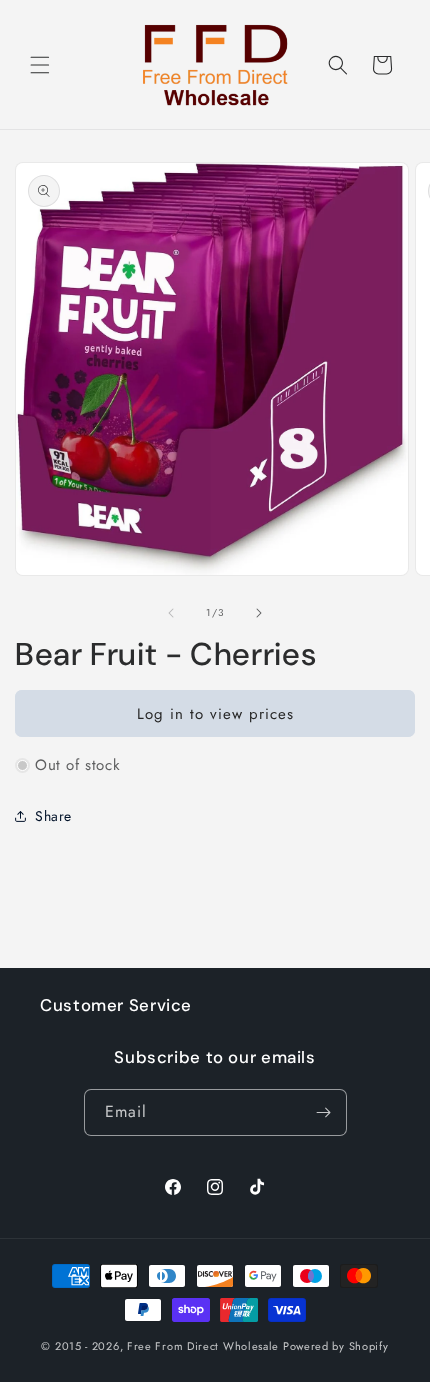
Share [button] (53, 816)
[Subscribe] (324, 1112)
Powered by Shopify (336, 1346)
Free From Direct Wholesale (203, 1346)
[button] (40, 65)
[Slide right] (259, 613)
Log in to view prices (215, 714)
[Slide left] (171, 613)
